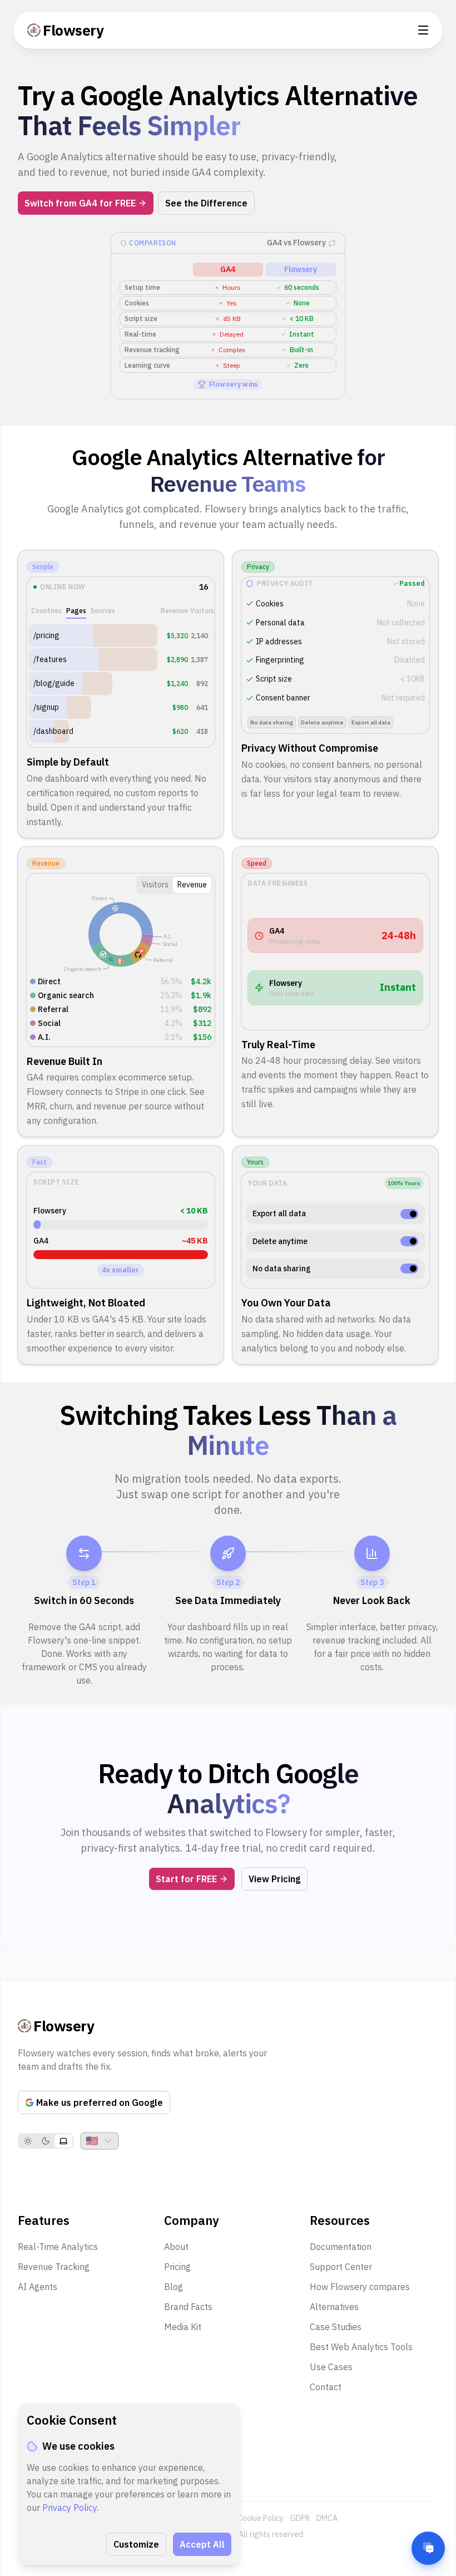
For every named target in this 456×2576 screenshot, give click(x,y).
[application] (121, 934)
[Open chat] (428, 2548)
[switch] (409, 1214)
